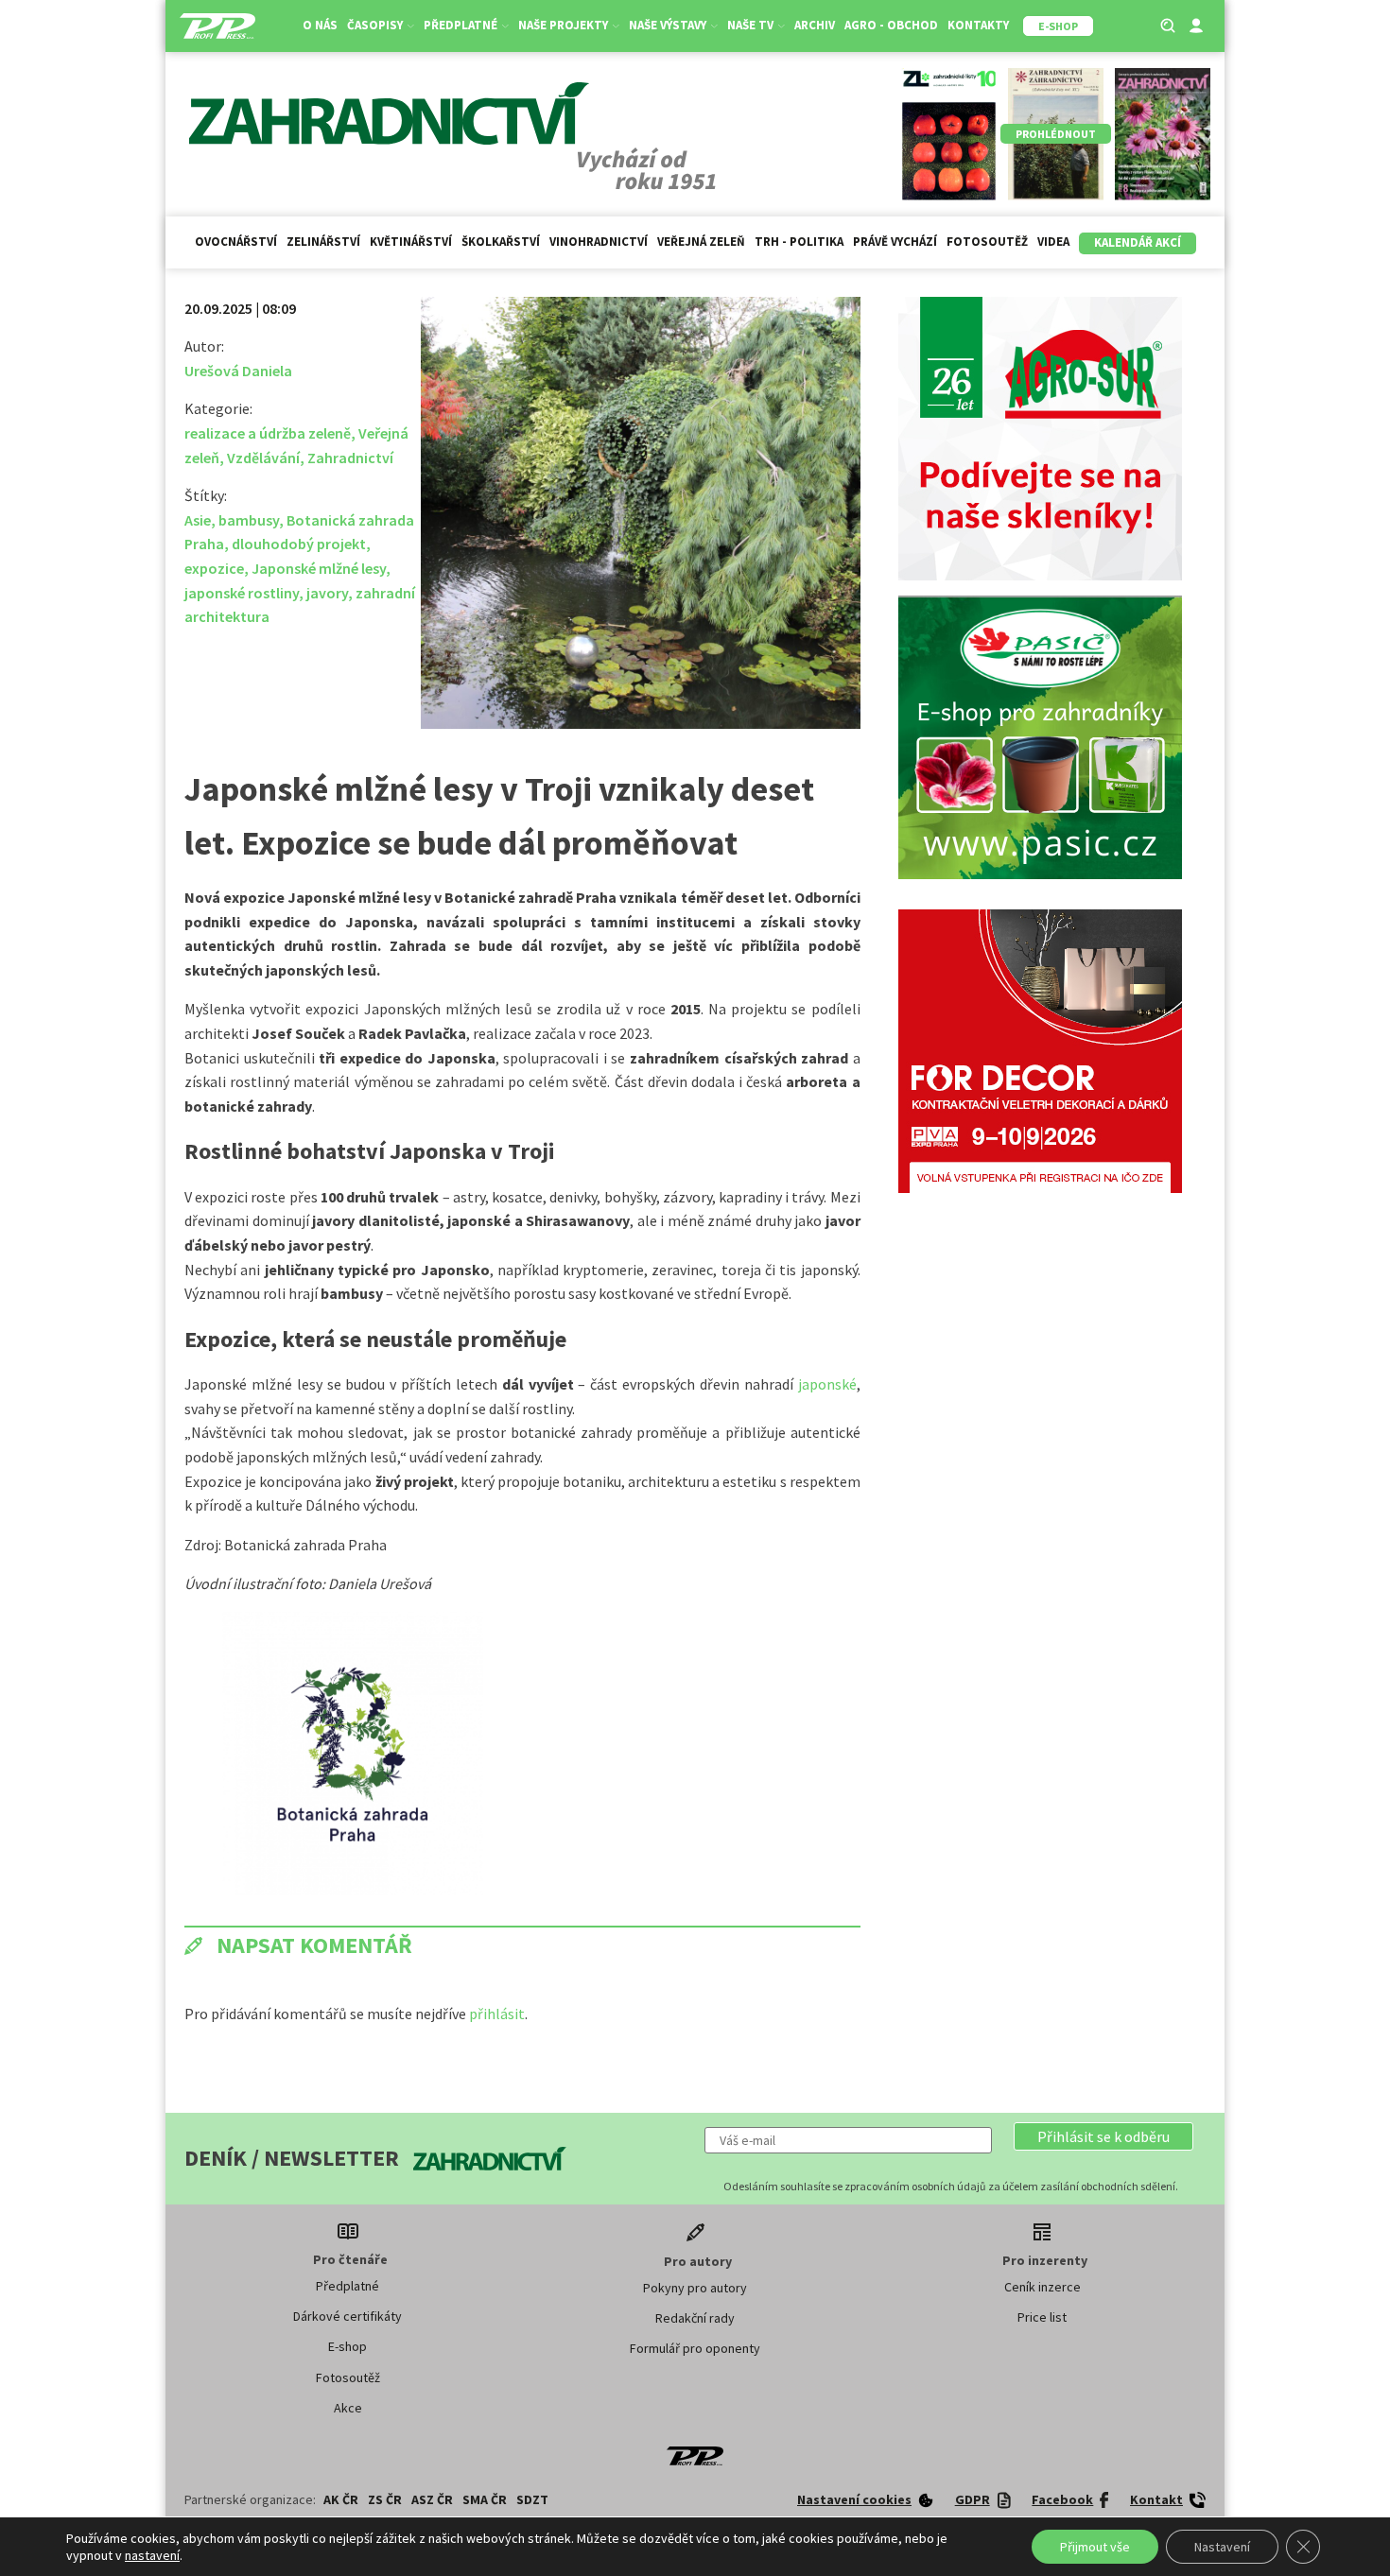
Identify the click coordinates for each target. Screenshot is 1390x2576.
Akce (348, 2408)
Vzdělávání (263, 458)
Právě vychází (895, 242)
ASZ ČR (432, 2499)
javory (327, 593)
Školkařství (501, 242)
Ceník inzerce (1042, 2287)
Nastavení (1222, 2547)
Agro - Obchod (891, 25)
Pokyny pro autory (695, 2288)
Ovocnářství (236, 242)
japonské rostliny (242, 593)
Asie (198, 520)
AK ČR (341, 2499)
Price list (1042, 2317)
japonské (827, 1384)
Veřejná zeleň (701, 242)
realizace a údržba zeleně (268, 433)
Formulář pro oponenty (695, 2348)
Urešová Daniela (238, 371)
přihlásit (497, 2014)
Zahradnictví (350, 458)
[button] (1103, 2136)
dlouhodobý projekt (299, 544)
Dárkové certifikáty (347, 2316)
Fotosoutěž (987, 242)
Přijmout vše (1095, 2547)
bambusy (249, 520)
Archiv (815, 25)
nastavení (152, 2555)
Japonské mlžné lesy (319, 568)
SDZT (532, 2499)
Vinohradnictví (599, 242)
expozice (214, 568)
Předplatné (347, 2286)
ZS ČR (385, 2499)
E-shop (347, 2346)
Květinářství (411, 242)
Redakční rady (695, 2318)
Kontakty (978, 25)
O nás (320, 25)
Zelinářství (323, 242)
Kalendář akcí (1138, 242)
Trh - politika (799, 242)
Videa (1053, 242)
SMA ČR (485, 2499)
